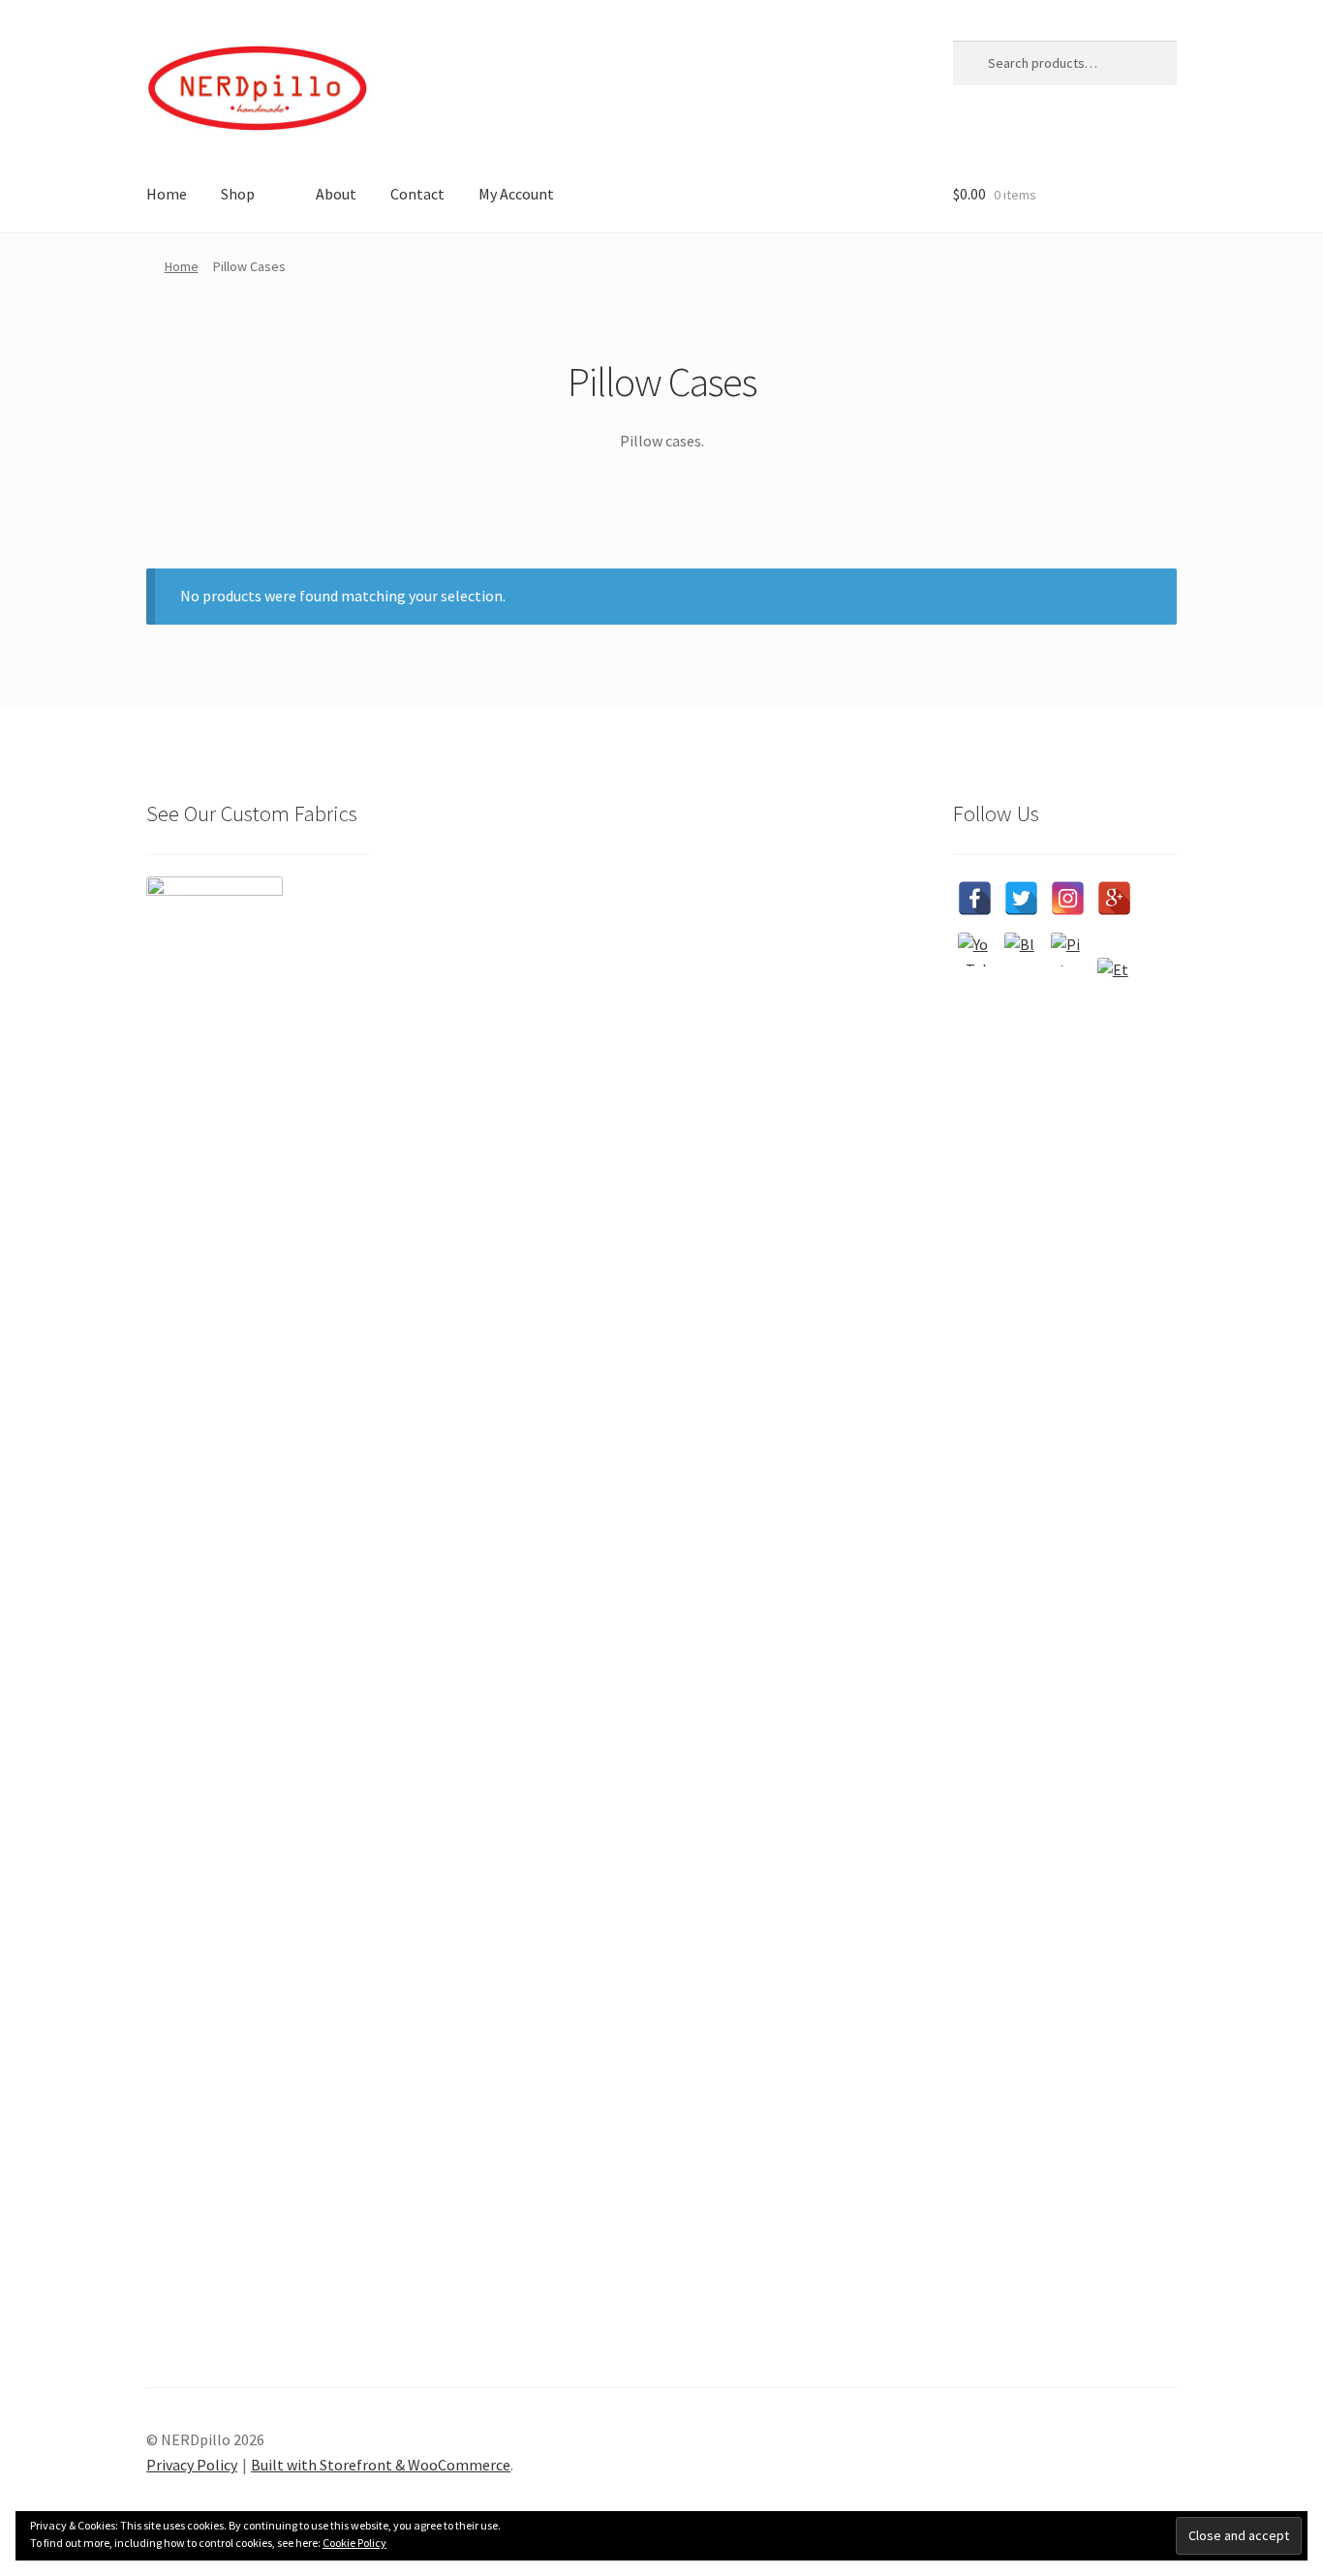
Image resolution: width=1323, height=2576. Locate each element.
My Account (516, 194)
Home (167, 194)
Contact (417, 194)
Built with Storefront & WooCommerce (381, 2465)
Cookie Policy (354, 2543)
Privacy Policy (192, 2465)
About (336, 194)
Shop (238, 194)
